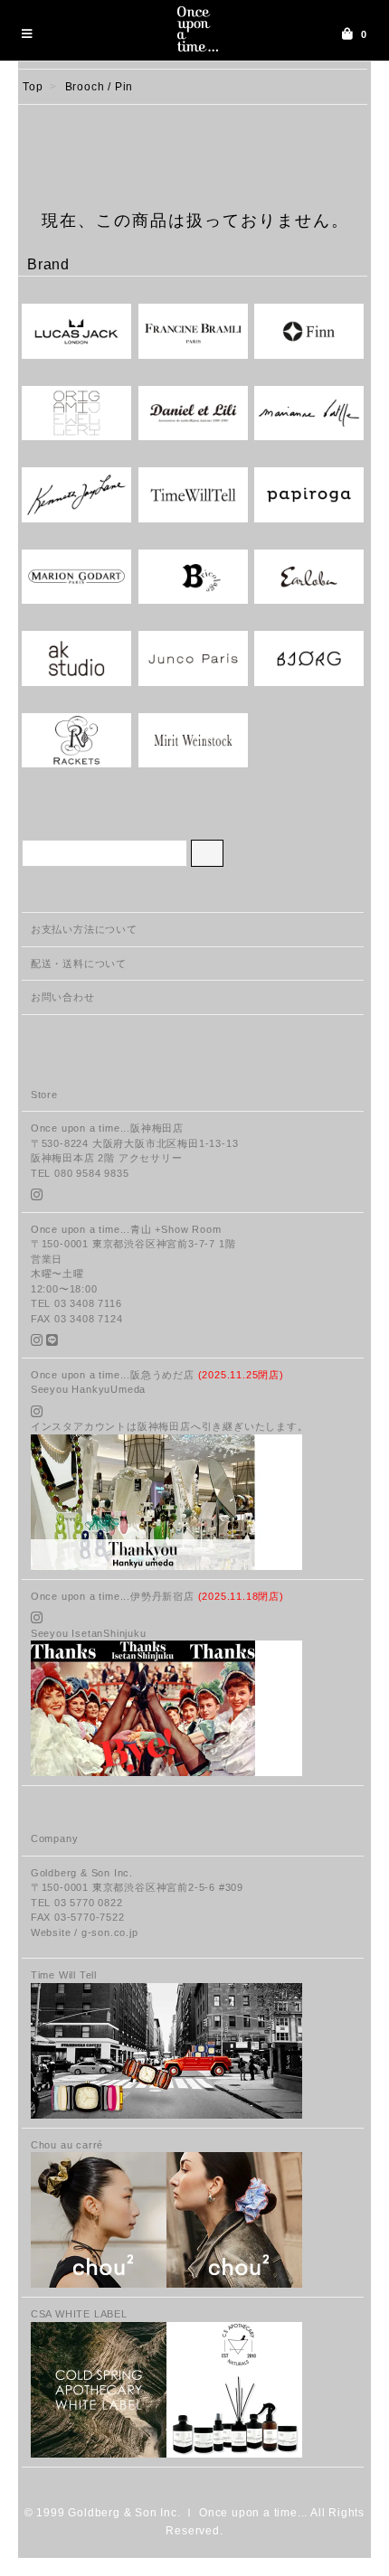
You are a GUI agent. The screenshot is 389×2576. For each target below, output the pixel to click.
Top (33, 87)
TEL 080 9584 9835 (80, 1173)
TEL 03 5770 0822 (77, 1903)
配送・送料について (79, 964)
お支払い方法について (84, 929)
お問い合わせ (63, 997)
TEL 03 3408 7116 (76, 1303)
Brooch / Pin (100, 87)
